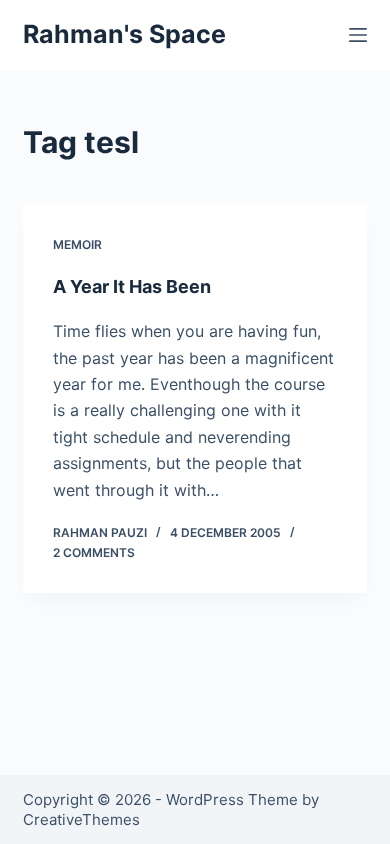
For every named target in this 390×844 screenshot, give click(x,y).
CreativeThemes (81, 819)
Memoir (77, 244)
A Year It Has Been (132, 286)
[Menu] (358, 35)
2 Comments (94, 552)
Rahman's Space (124, 34)
